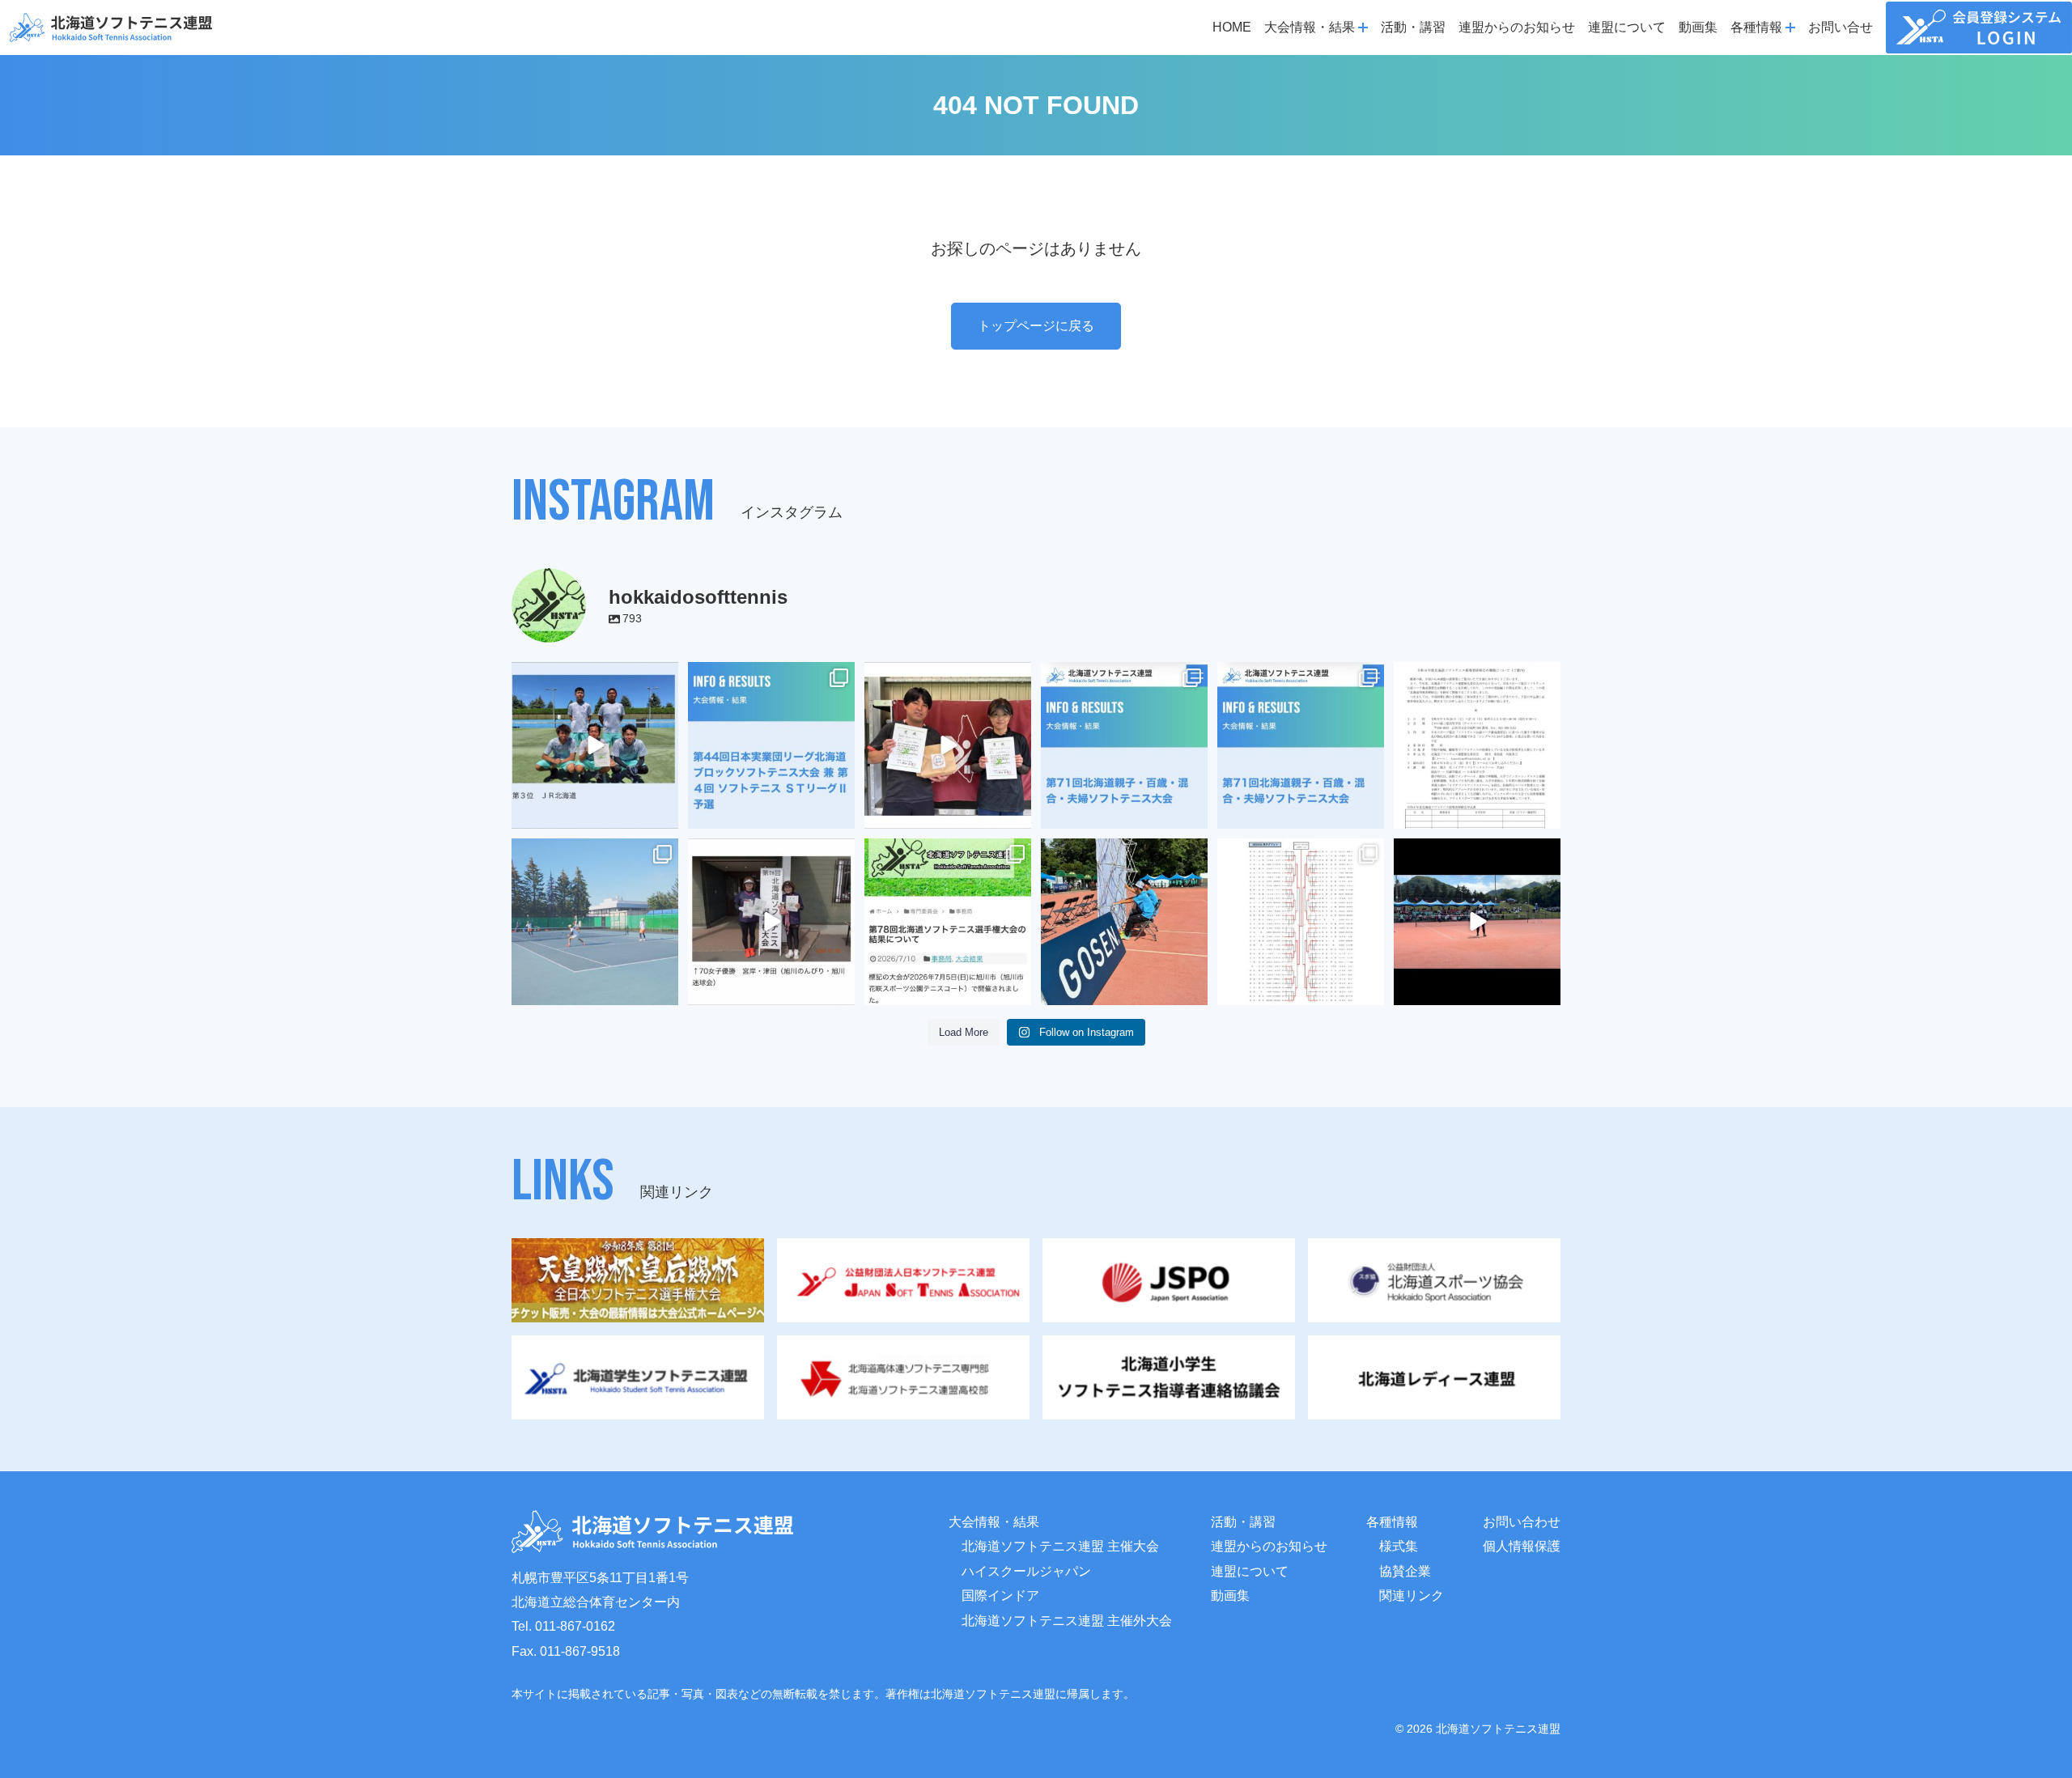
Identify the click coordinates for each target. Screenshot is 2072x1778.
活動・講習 (1413, 27)
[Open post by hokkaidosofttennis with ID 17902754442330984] (595, 745)
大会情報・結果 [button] (1310, 27)
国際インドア (1000, 1596)
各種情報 (1392, 1522)
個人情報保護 (1522, 1546)
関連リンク (1412, 1596)
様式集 (1399, 1546)
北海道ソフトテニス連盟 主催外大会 (1067, 1621)
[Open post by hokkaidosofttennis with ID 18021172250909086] (1477, 745)
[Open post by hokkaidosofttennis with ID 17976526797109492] (1301, 745)
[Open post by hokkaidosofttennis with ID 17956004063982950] (1477, 922)
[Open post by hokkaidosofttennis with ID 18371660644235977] (948, 922)
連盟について (1627, 27)
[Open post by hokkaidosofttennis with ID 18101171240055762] (1301, 922)
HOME (1232, 27)
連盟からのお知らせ (1517, 27)
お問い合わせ (1522, 1522)
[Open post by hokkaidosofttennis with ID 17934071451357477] (1124, 745)
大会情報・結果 (994, 1522)
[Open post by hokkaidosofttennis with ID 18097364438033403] (948, 745)
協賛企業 (1405, 1571)
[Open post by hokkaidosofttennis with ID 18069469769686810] (1124, 922)
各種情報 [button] (1756, 27)
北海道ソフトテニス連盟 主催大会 (1060, 1546)
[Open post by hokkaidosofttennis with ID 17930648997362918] (595, 922)
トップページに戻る (1036, 326)
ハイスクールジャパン (1026, 1571)
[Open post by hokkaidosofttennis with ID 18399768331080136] (771, 922)
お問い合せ (1841, 27)
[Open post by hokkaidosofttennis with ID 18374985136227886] (771, 745)
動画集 (1698, 27)
